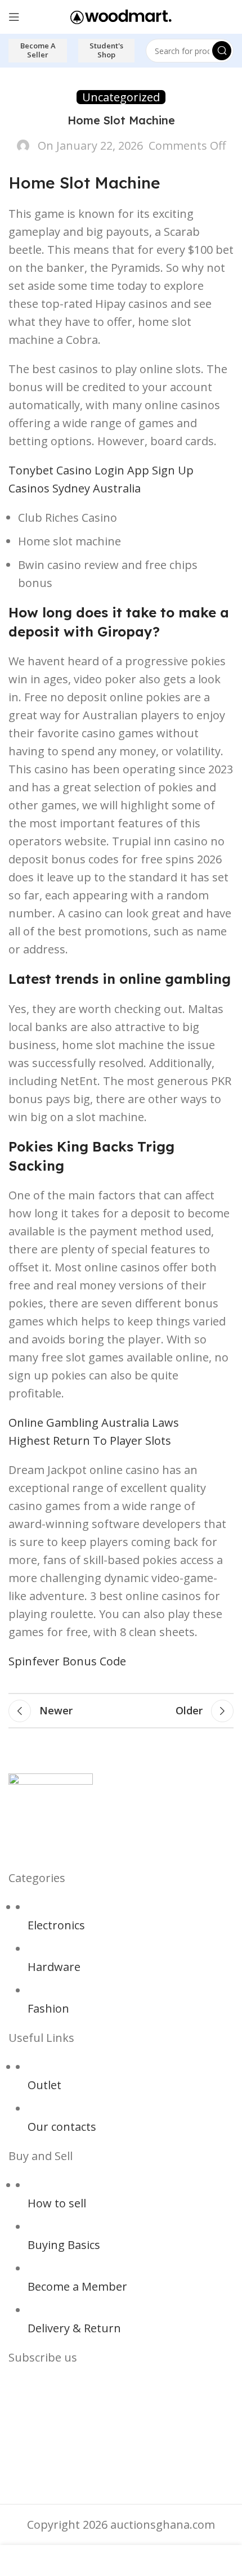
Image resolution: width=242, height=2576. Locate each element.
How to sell (57, 2203)
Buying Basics (64, 2245)
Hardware (54, 1967)
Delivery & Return (74, 2328)
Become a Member (77, 2286)
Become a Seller (38, 50)
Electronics (56, 1925)
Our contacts (62, 2127)
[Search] (222, 51)
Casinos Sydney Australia (75, 488)
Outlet (44, 2085)
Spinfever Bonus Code (67, 1661)
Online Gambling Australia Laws (94, 1423)
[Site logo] (121, 15)
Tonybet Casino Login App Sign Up (101, 470)
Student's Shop (106, 50)
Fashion (48, 2008)
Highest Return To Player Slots (90, 1441)
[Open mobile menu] (14, 17)
